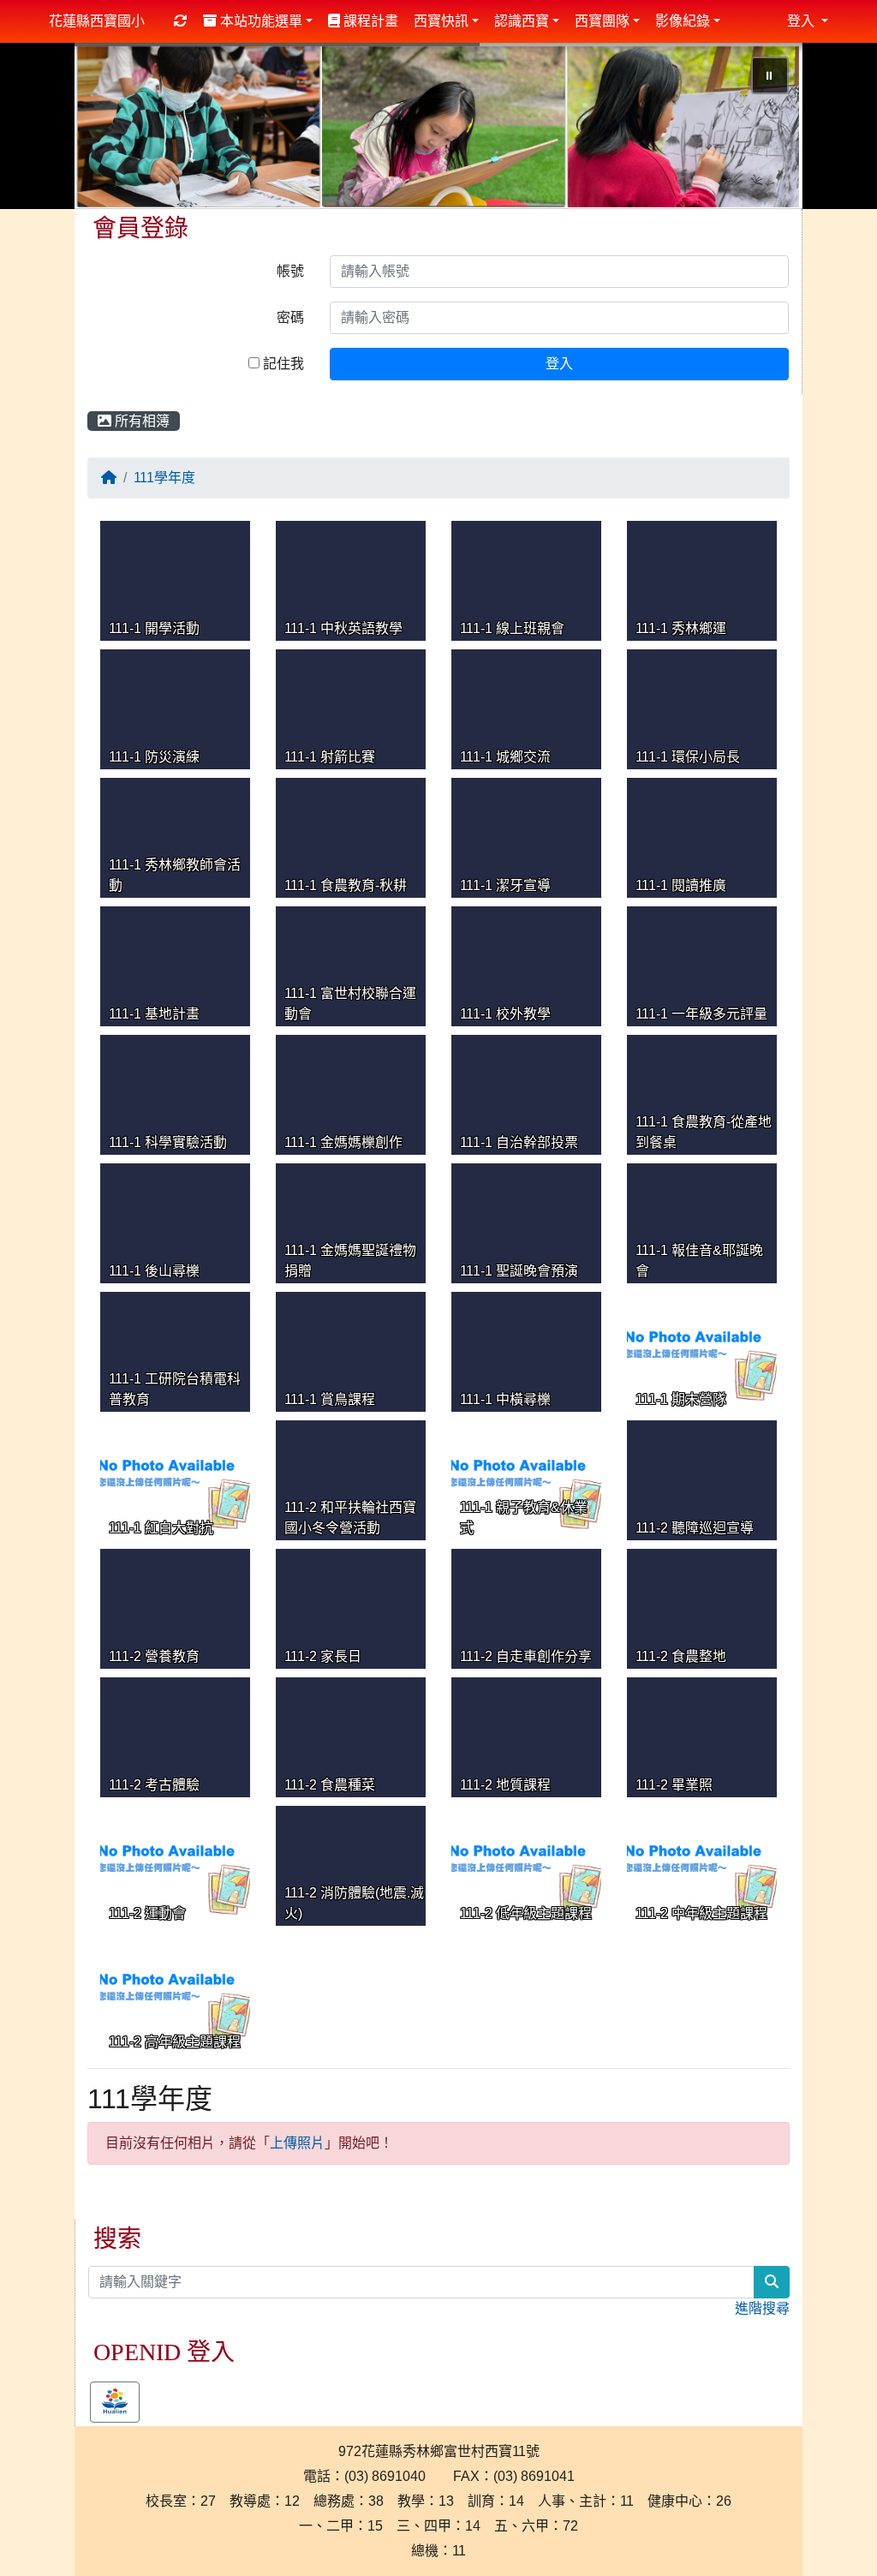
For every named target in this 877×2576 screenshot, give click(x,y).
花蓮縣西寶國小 (97, 21)
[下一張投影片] (761, 129)
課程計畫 (369, 21)
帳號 (290, 271)
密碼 (290, 317)
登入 (559, 364)
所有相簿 (140, 421)
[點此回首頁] (438, 126)
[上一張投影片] (116, 129)
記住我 (282, 364)
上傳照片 (297, 2143)
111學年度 (164, 478)
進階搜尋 (762, 2308)
